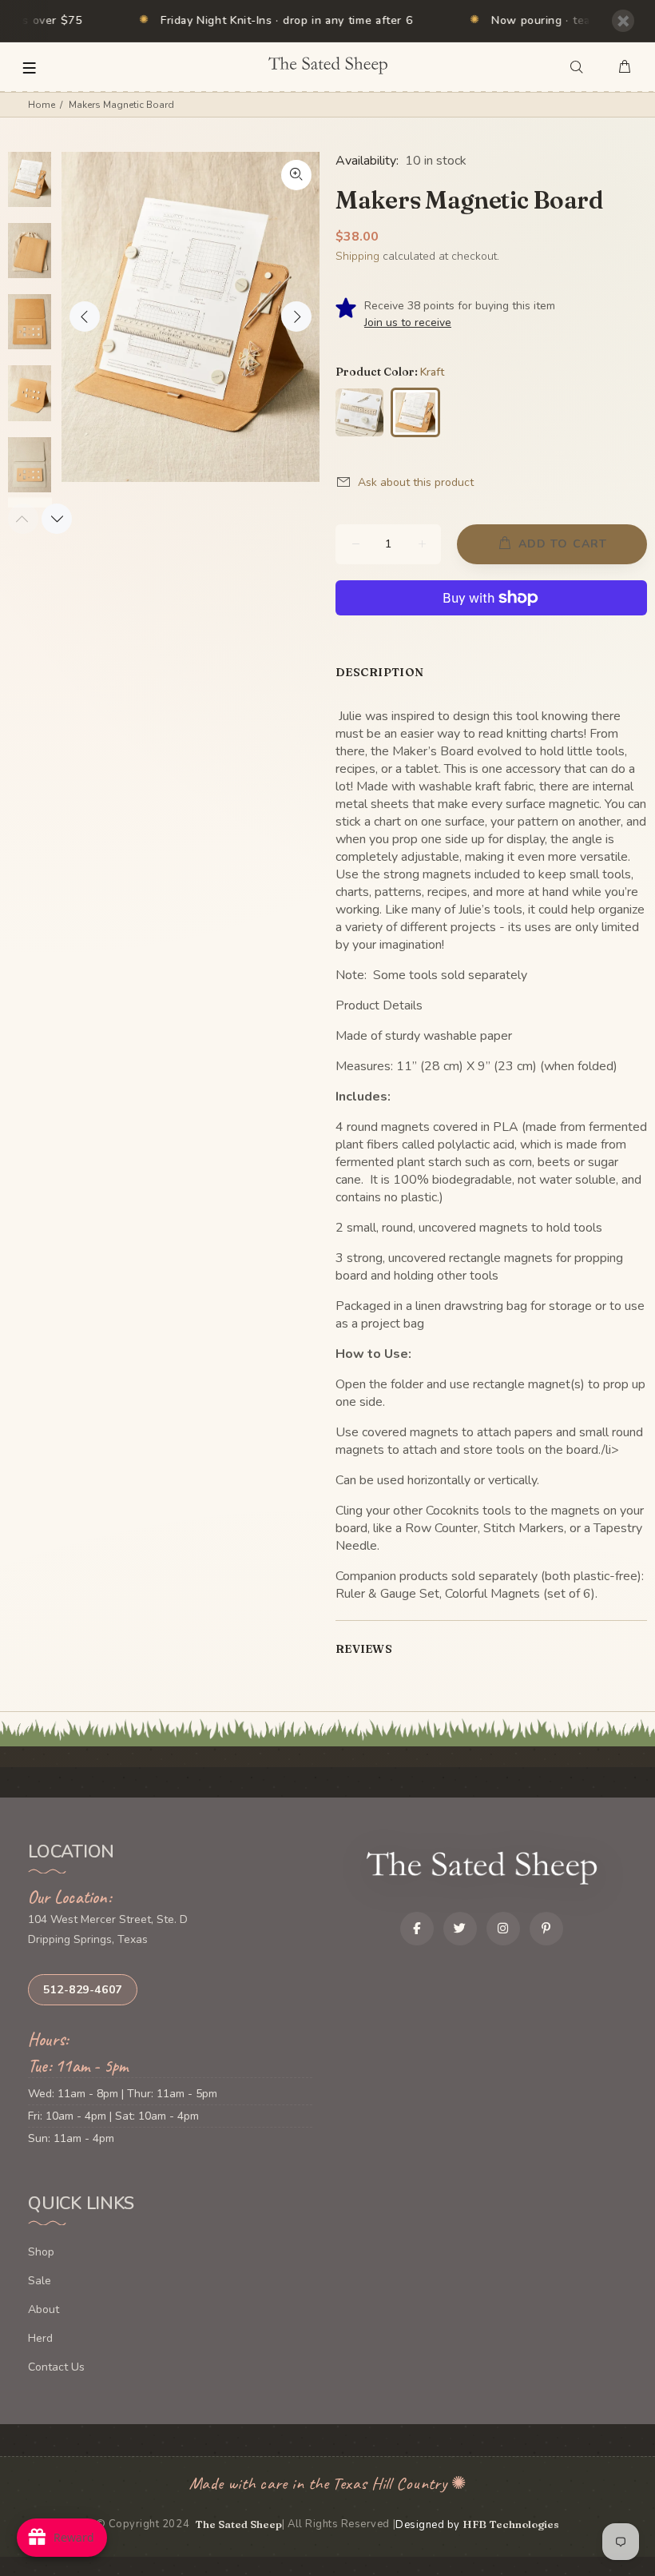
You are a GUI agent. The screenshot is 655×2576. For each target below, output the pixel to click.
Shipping (357, 256)
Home (42, 105)
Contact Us (56, 2367)
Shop (41, 2252)
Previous (85, 317)
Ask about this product (416, 482)
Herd (40, 2338)
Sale (40, 2281)
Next (296, 317)
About (44, 2309)
